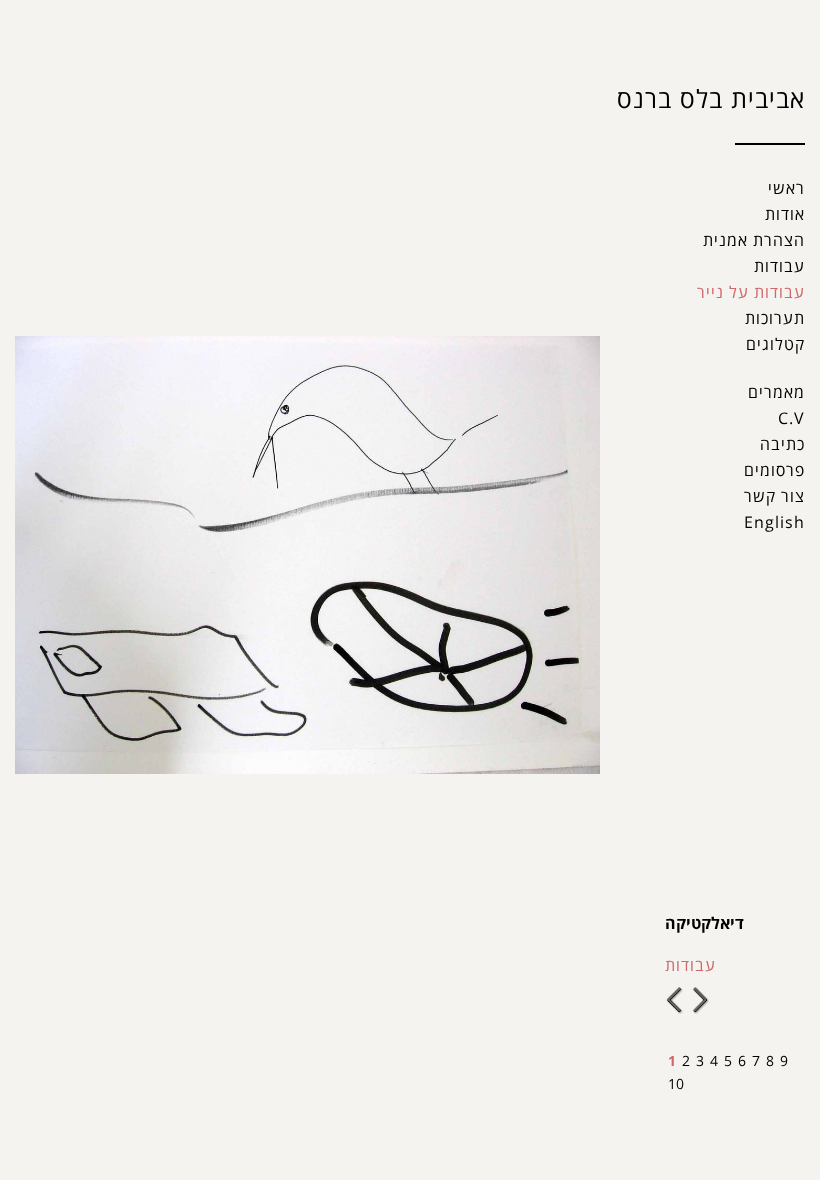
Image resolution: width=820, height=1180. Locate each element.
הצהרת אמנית (754, 240)
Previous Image (676, 1000)
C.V (791, 418)
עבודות (779, 266)
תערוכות (775, 318)
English (774, 522)
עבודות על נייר (751, 292)
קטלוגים (775, 344)
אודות (785, 214)
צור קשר (774, 496)
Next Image (701, 1000)
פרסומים (774, 470)
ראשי (786, 188)
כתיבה (782, 444)
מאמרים (776, 392)
